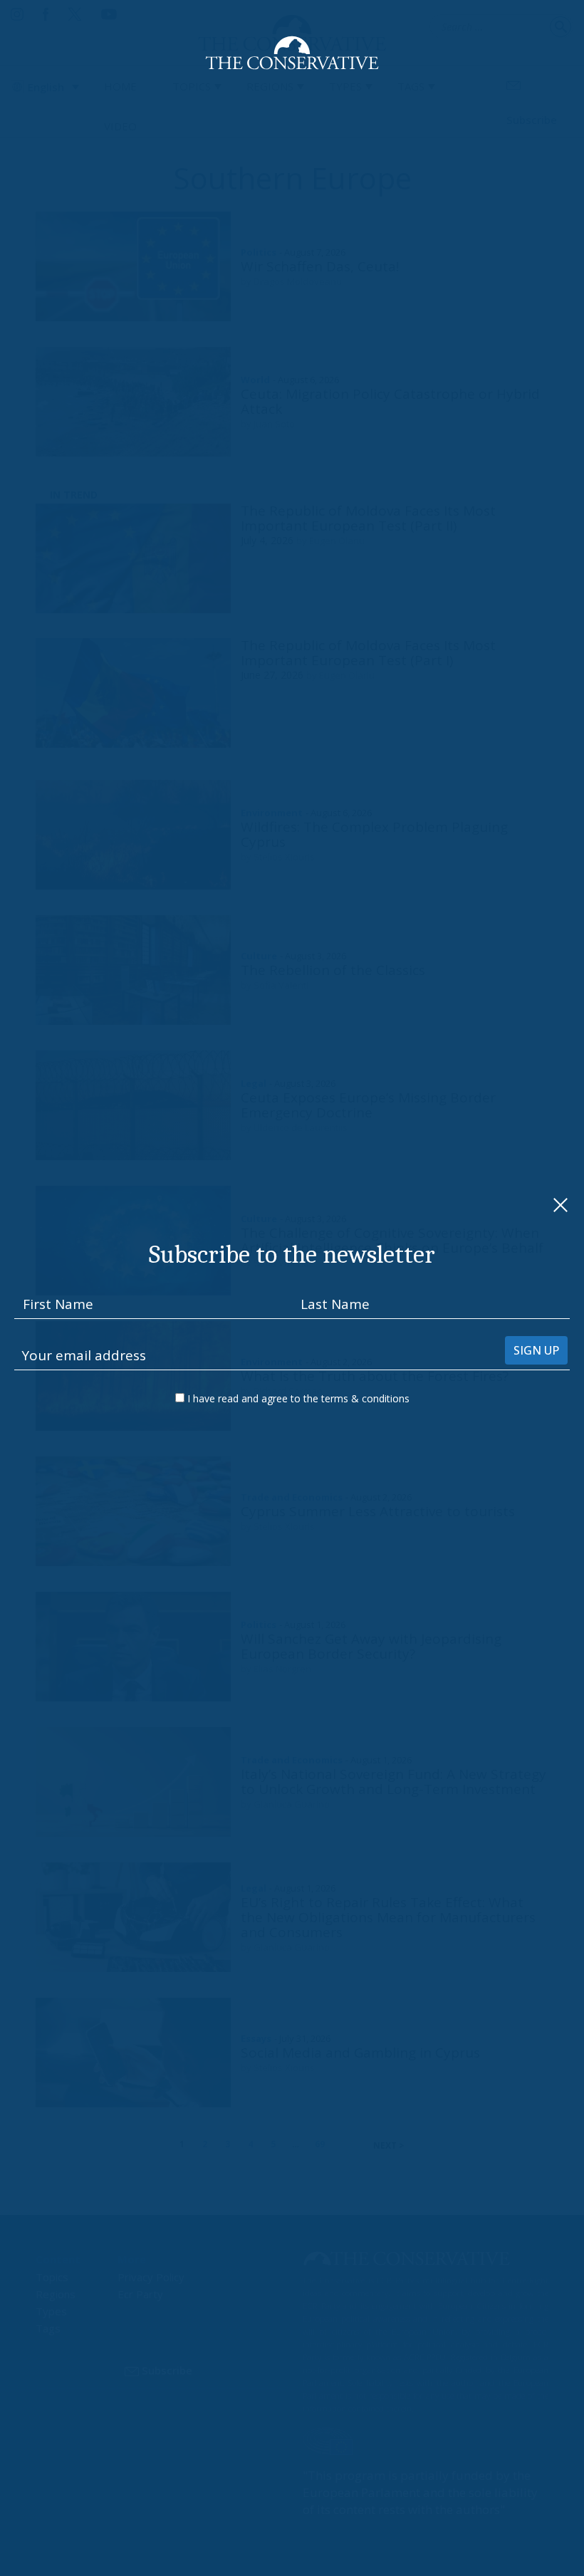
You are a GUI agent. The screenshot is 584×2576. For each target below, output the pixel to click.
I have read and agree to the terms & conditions (298, 1398)
